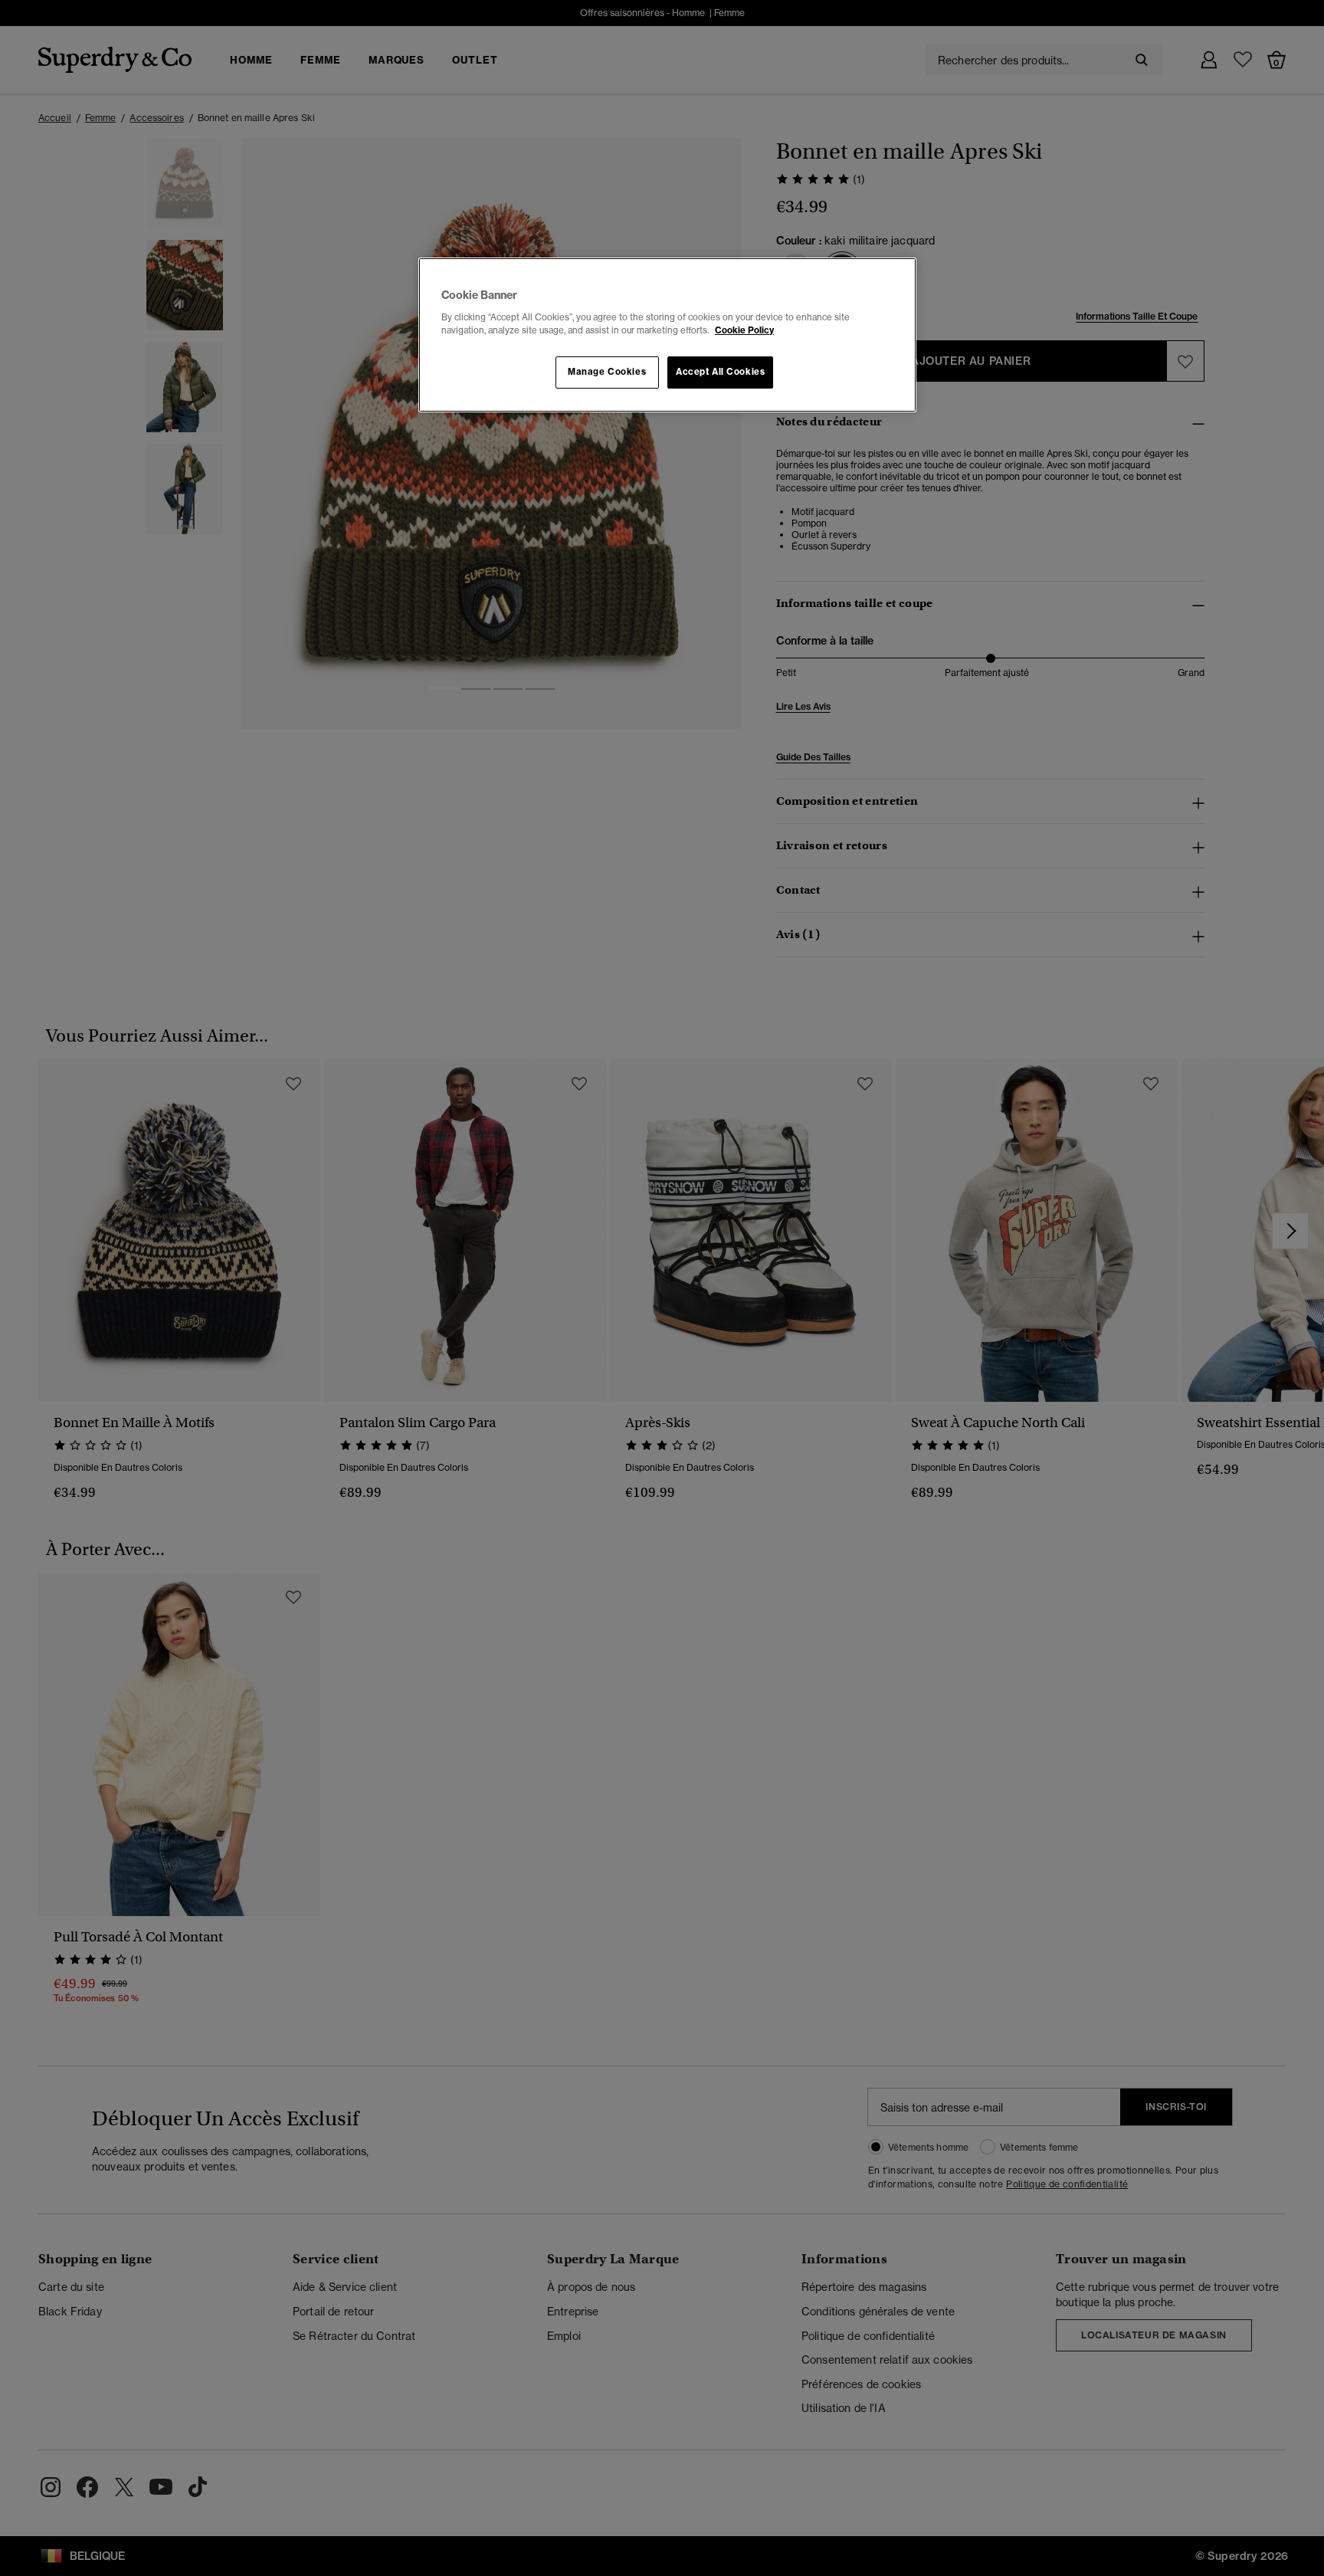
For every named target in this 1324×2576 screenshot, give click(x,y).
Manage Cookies (607, 372)
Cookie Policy (744, 330)
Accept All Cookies (720, 372)
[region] (667, 335)
